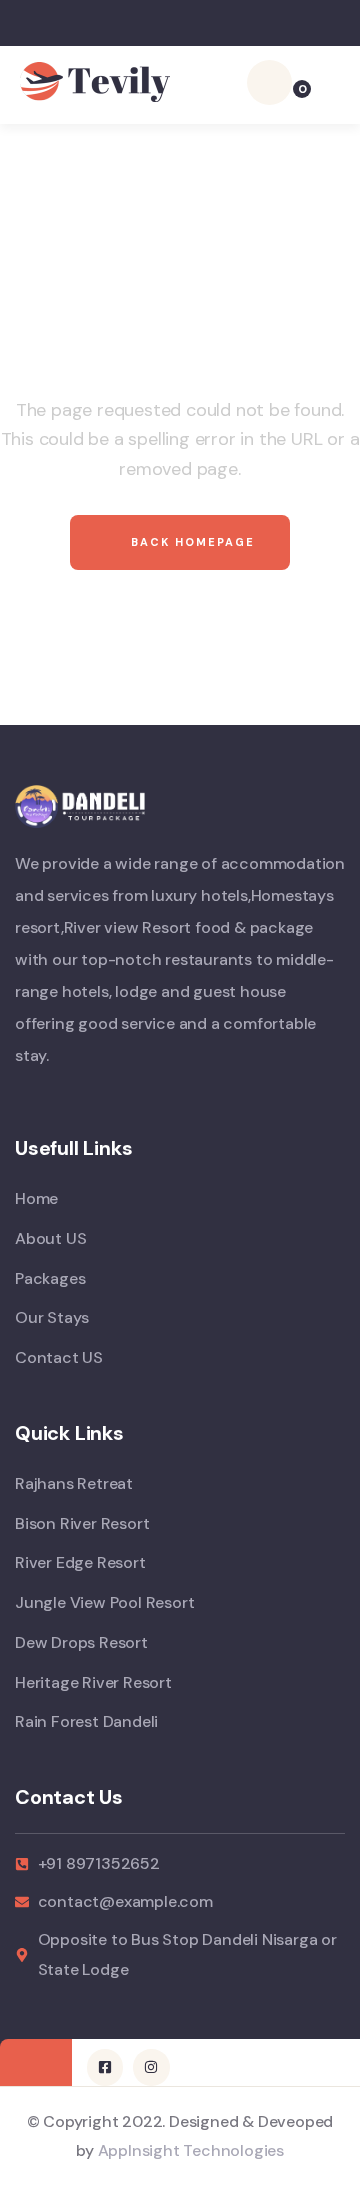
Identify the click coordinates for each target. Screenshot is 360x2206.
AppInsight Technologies (191, 2150)
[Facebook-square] (105, 2067)
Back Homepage (190, 542)
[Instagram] (151, 2067)
